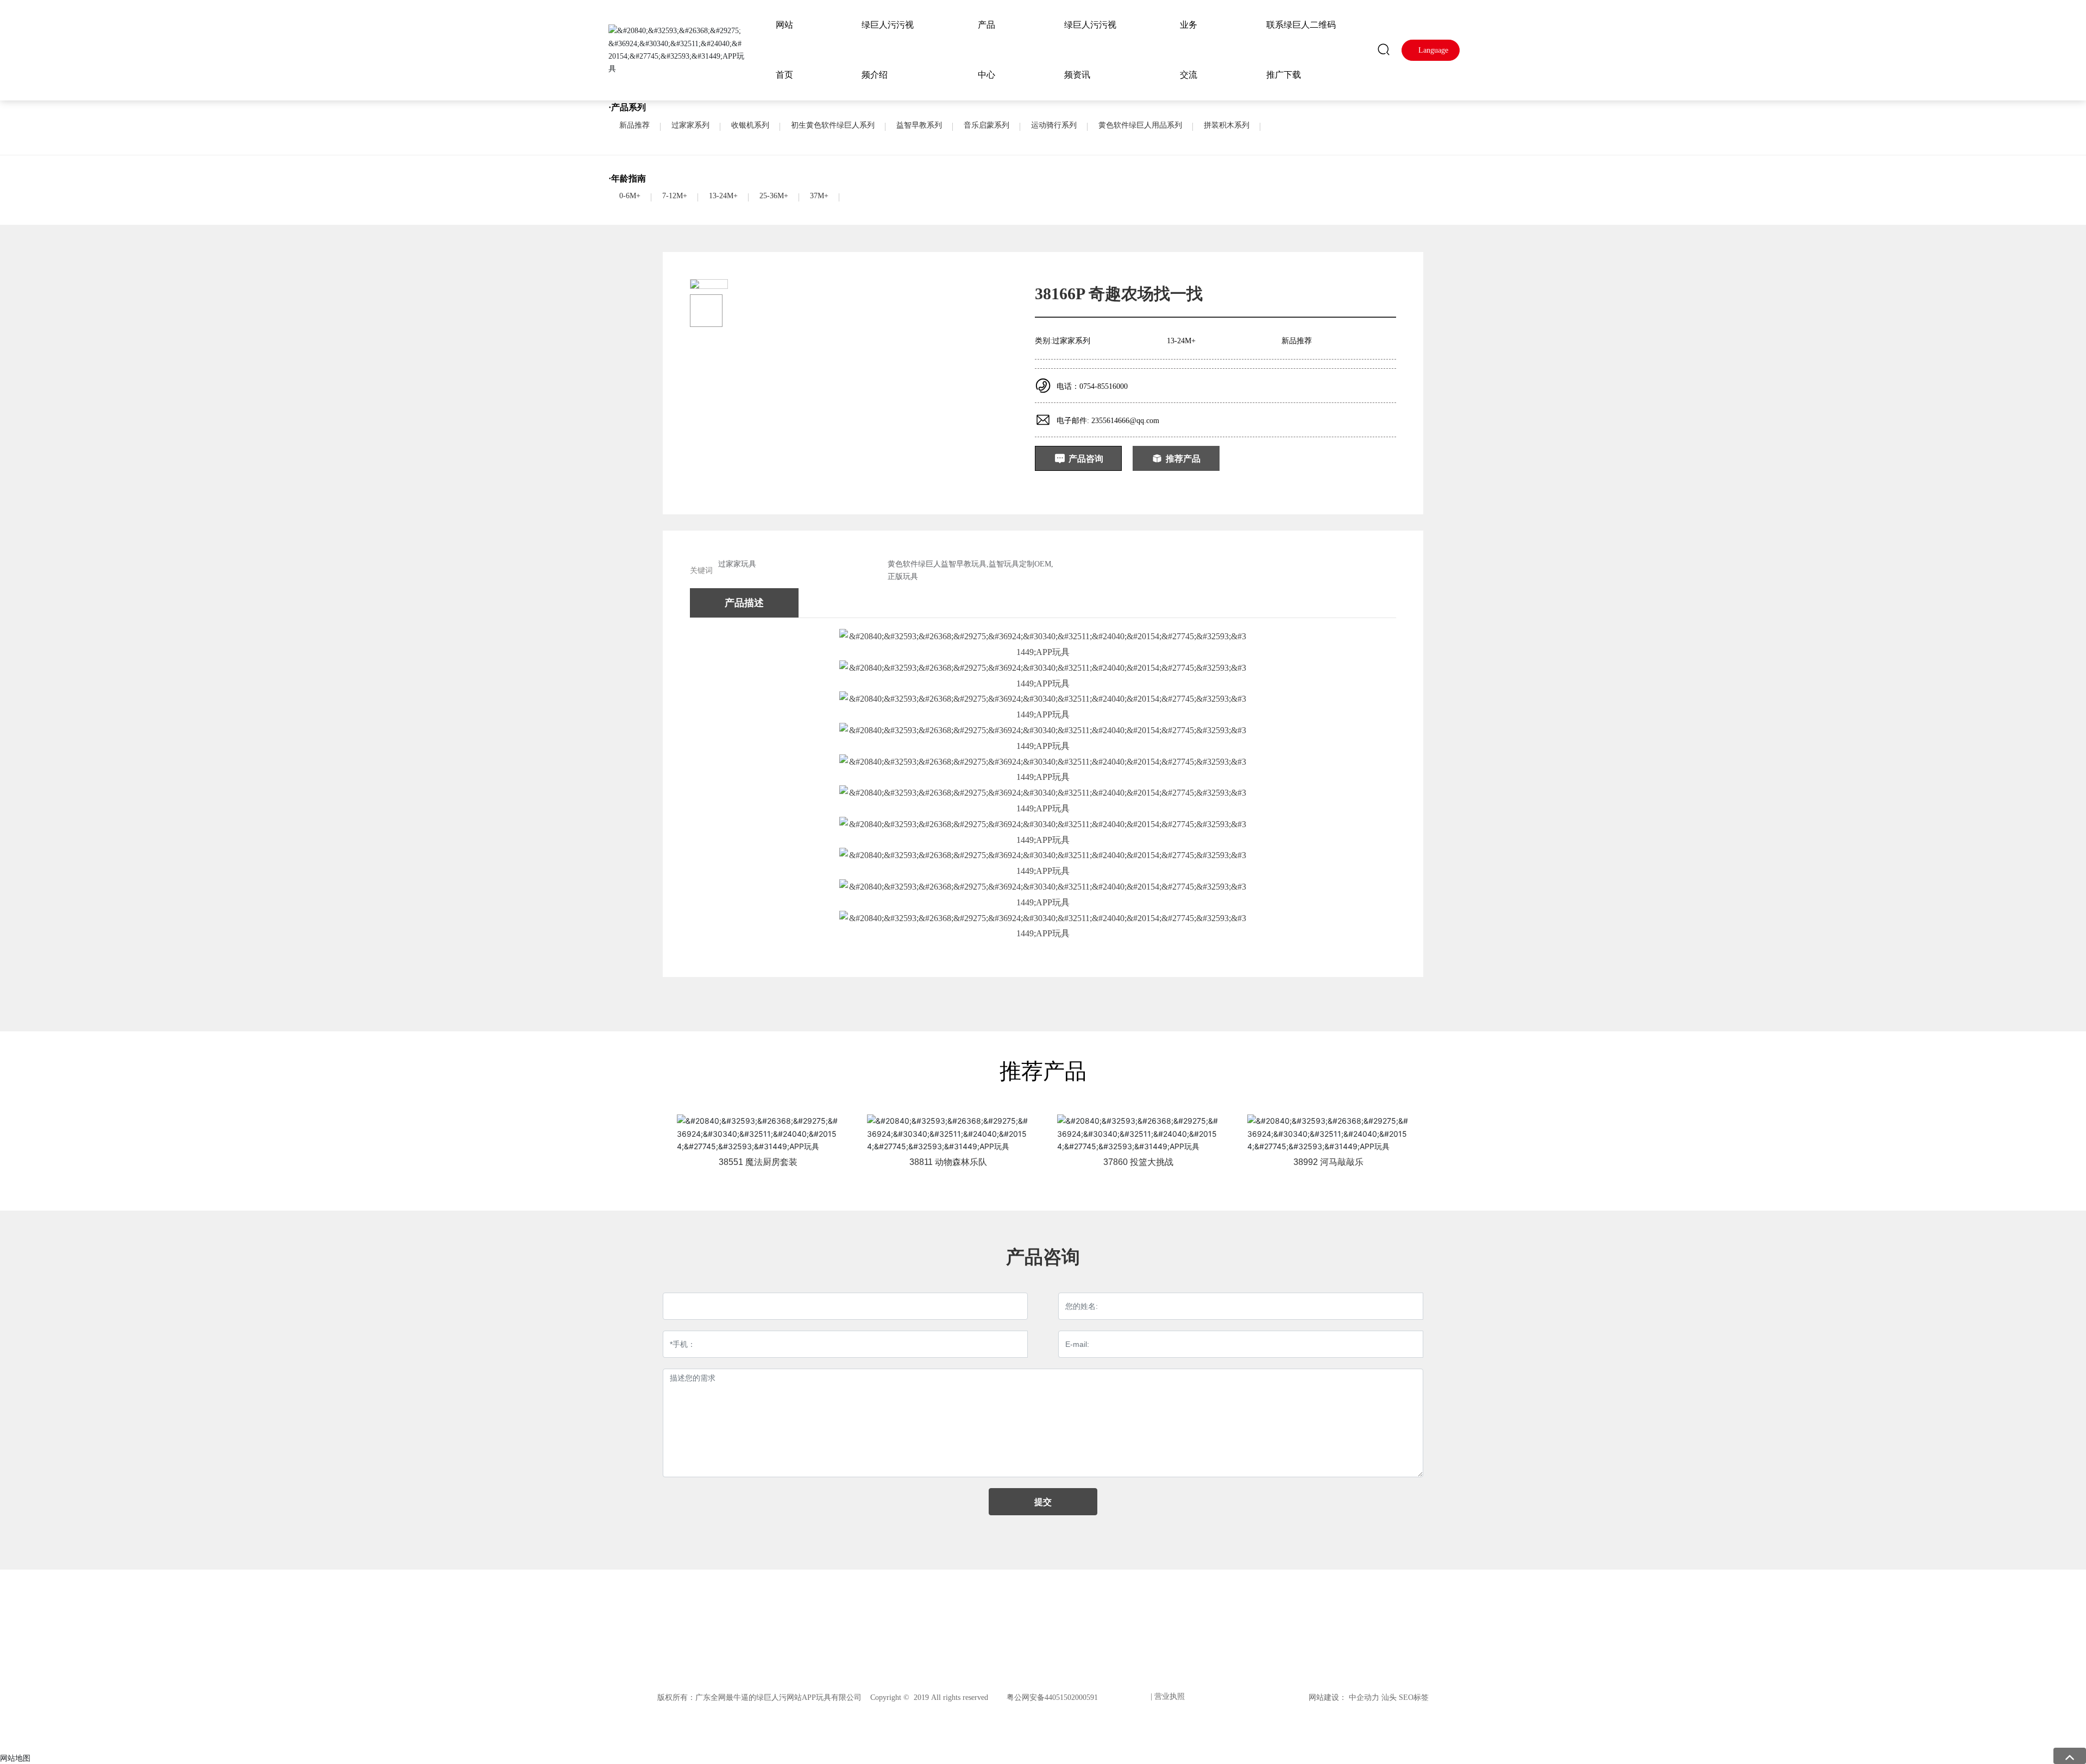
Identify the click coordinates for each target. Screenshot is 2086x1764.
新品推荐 (634, 125)
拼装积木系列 (1227, 125)
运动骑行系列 (1054, 125)
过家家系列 (690, 125)
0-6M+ (630, 196)
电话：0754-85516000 (1092, 386)
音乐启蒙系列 (987, 125)
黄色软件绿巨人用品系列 (1140, 125)
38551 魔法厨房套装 (758, 1162)
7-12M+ (675, 196)
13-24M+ (723, 196)
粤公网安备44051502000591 (1052, 1697)
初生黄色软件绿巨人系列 (833, 125)
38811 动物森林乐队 (948, 1162)
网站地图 (15, 1758)
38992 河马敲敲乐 (1328, 1162)
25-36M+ (774, 196)
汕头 (1389, 1697)
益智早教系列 (919, 125)
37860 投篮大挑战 (1138, 1162)
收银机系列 (750, 125)
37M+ (819, 196)
